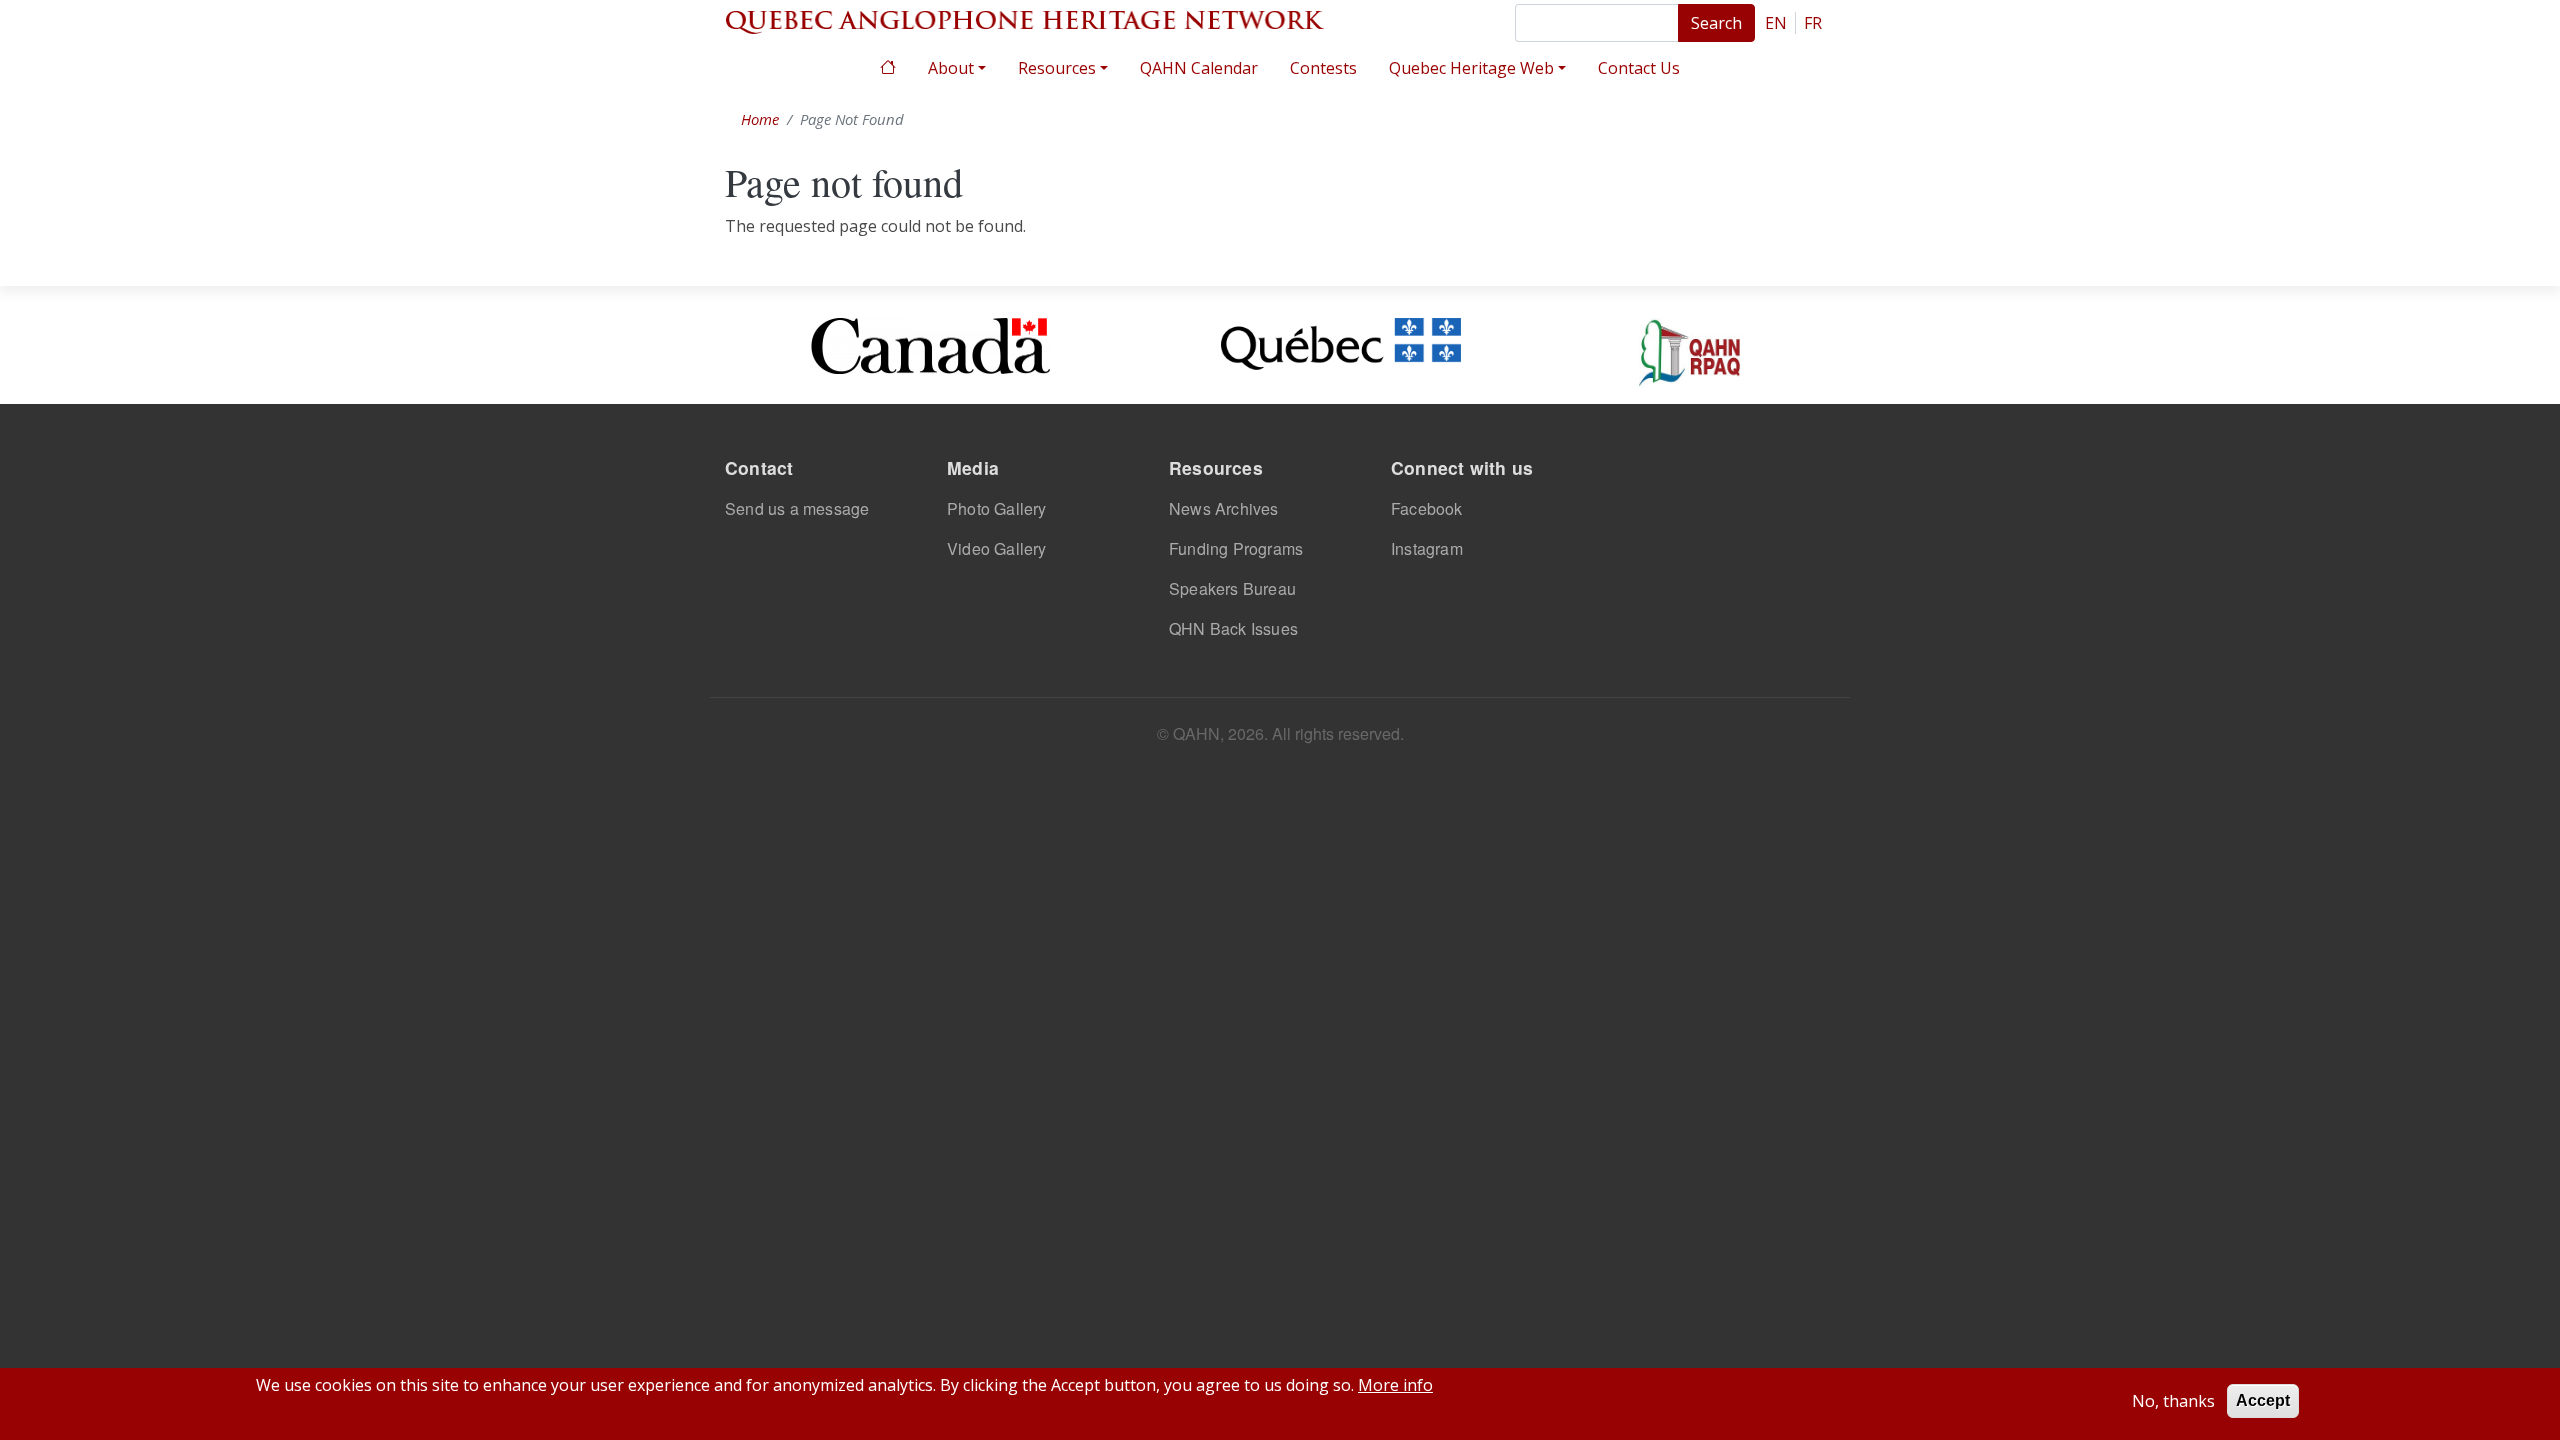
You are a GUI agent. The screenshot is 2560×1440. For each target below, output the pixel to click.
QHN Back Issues (1233, 628)
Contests (1323, 68)
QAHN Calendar (1199, 68)
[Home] (1025, 20)
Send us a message (797, 508)
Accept (2263, 1400)
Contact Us (1639, 68)
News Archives (1224, 508)
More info (1395, 1385)
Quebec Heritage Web (1471, 68)
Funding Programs (1236, 548)
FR (1813, 23)
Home (888, 65)
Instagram (1427, 548)
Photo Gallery (997, 508)
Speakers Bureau (1232, 588)
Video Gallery (997, 548)
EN (1776, 23)
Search (1716, 23)
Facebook (1427, 508)
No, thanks (2173, 1401)
